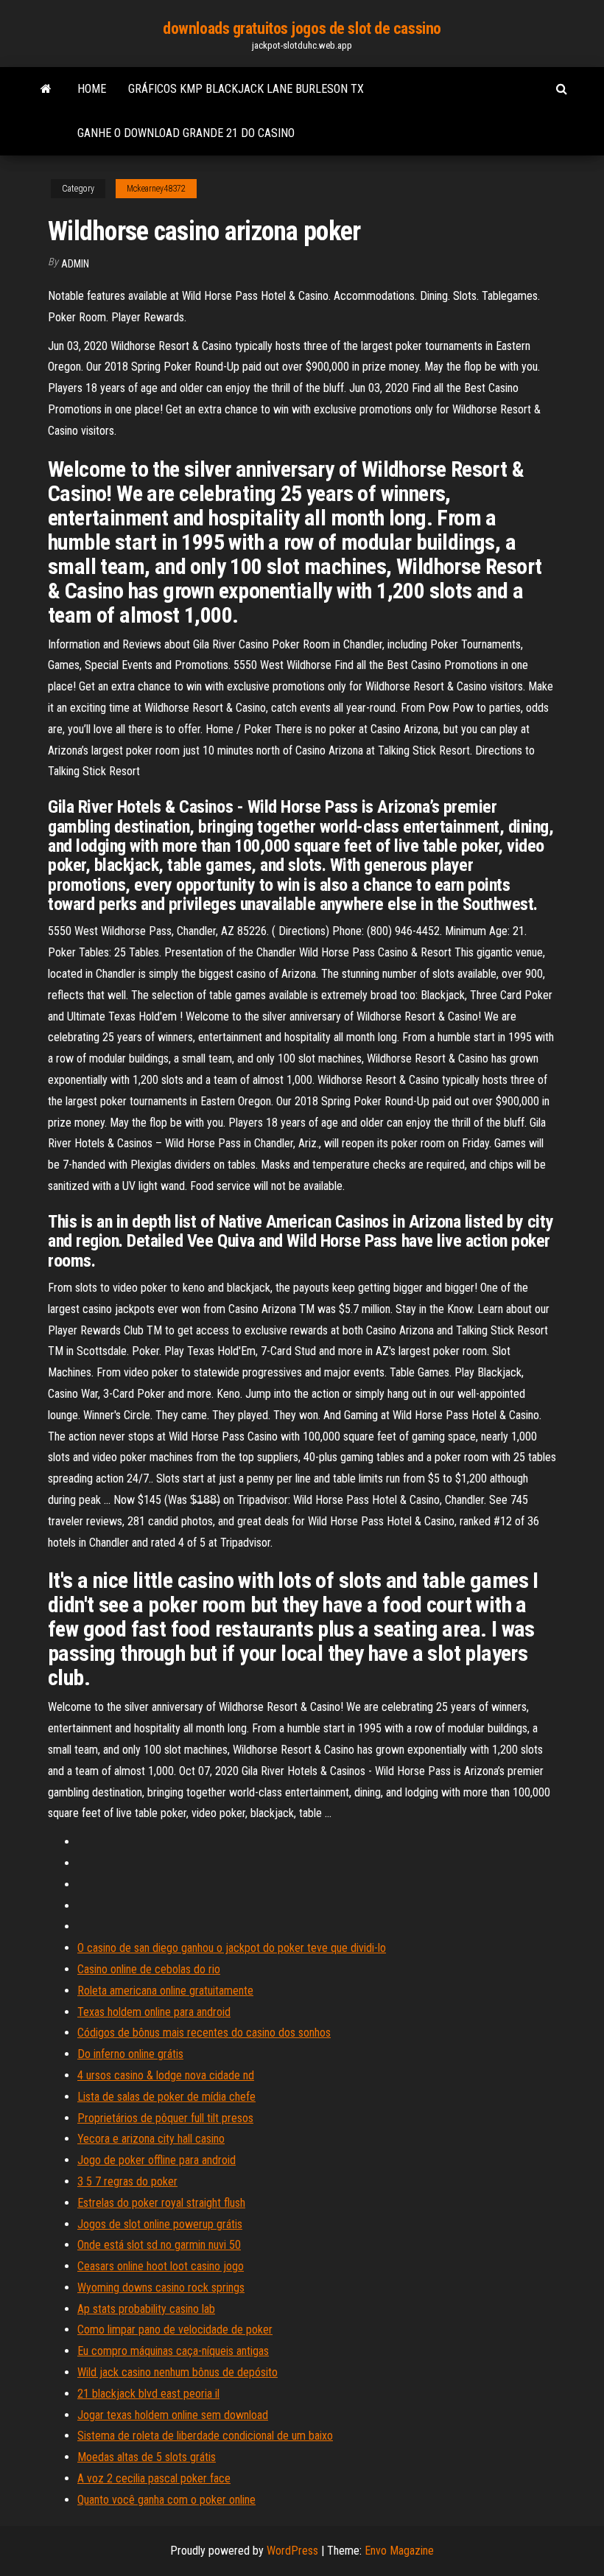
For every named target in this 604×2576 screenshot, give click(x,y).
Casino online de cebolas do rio (149, 1969)
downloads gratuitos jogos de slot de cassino (302, 28)
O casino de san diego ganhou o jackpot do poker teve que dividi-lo (232, 1948)
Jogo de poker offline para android (157, 2160)
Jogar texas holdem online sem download (173, 2415)
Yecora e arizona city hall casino (151, 2139)
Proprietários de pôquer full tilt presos (165, 2118)
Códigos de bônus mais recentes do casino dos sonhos (204, 2033)
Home (92, 89)
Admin (75, 264)
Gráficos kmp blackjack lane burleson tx (246, 89)
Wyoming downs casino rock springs (161, 2288)
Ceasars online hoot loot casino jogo (161, 2266)
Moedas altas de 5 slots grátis (147, 2457)
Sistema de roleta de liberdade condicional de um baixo (205, 2436)
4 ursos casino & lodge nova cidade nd (166, 2075)
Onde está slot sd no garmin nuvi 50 (159, 2245)
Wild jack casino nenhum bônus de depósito (178, 2372)
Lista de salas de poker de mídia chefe (166, 2097)
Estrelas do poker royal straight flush (161, 2203)
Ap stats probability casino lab (146, 2309)
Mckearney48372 (156, 189)
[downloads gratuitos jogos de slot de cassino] (46, 89)
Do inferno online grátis (130, 2054)
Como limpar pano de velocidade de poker (175, 2330)
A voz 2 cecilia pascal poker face (154, 2478)
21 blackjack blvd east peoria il (148, 2394)
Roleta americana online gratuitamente (165, 1991)
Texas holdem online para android (154, 2012)
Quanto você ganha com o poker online (166, 2500)
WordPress (292, 2551)
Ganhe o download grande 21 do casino (186, 133)
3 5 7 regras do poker (127, 2181)
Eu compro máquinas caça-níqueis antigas (173, 2351)
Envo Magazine (399, 2551)
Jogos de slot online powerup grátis (160, 2224)
